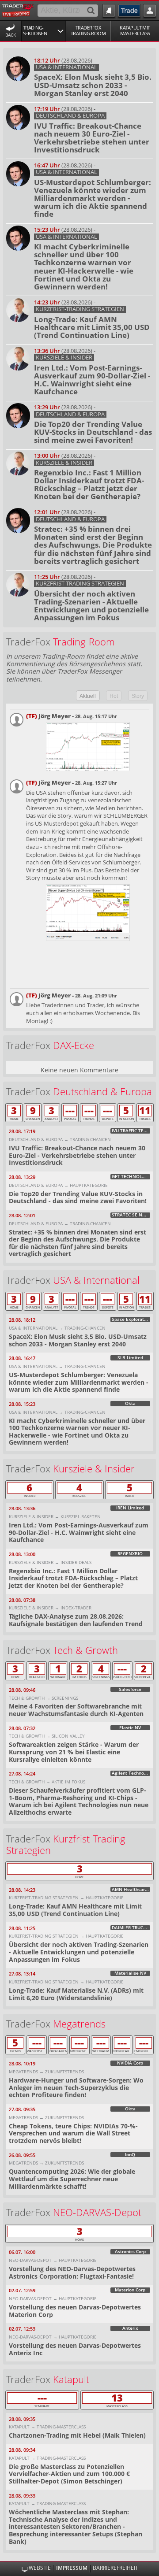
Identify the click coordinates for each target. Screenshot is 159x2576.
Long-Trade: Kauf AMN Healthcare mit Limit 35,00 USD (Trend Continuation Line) (92, 327)
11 (145, 1111)
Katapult (71, 2379)
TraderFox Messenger (90, 671)
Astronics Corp (130, 2252)
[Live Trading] (18, 10)
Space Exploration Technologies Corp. (131, 1320)
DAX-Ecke (74, 1045)
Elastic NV (130, 1728)
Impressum (72, 2568)
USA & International (66, 67)
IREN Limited (130, 1508)
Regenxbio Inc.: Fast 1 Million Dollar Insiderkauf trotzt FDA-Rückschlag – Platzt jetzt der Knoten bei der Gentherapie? (89, 484)
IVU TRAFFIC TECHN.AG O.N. (131, 1131)
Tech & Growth (85, 1650)
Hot (114, 696)
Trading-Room (84, 642)
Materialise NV (130, 1973)
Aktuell (88, 696)
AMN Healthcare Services (131, 1890)
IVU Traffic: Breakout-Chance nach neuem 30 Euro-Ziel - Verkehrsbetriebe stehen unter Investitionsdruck (92, 138)
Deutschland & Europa (70, 116)
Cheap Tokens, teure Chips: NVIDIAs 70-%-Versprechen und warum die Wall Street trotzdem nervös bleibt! (73, 2133)
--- (70, 1111)
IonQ (130, 2155)
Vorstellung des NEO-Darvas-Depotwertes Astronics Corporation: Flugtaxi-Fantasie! (72, 2272)
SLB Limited (130, 1358)
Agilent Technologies (131, 1773)
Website (40, 2568)
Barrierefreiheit (115, 2568)
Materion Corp (130, 2290)
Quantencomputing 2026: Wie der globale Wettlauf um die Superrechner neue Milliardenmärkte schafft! (72, 2179)
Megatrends (79, 2024)
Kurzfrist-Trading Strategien (80, 309)
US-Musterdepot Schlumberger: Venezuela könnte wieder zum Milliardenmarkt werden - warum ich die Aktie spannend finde (93, 198)
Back (11, 35)
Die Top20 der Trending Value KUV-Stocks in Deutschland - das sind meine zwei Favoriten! (93, 432)
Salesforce (130, 1690)
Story (138, 696)
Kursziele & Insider (64, 358)
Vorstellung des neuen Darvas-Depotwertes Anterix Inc (75, 2349)
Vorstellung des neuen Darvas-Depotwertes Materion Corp (75, 2311)
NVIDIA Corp (130, 2063)
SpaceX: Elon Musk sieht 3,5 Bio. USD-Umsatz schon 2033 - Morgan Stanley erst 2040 (93, 85)
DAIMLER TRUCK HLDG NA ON (131, 1928)
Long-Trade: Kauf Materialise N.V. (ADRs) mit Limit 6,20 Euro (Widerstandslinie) (76, 1994)
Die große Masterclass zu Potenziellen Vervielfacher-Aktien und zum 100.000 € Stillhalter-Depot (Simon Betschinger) (69, 2474)
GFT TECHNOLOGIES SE (131, 1177)
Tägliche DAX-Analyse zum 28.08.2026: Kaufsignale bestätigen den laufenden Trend (76, 1620)
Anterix (130, 2328)
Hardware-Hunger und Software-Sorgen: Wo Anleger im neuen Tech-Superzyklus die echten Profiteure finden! (76, 2087)
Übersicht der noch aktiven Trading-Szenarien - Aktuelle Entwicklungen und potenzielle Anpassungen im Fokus (91, 606)
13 (117, 2398)
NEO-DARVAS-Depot (97, 2212)
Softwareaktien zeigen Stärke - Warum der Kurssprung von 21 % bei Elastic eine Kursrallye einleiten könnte (74, 1752)
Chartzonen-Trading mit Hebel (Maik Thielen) (77, 2435)
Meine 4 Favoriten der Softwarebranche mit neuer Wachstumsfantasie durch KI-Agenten (76, 1710)
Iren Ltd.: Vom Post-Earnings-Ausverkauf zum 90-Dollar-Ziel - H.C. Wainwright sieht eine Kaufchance (92, 380)
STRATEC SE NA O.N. (131, 1215)
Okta (130, 1404)
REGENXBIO (130, 1554)
